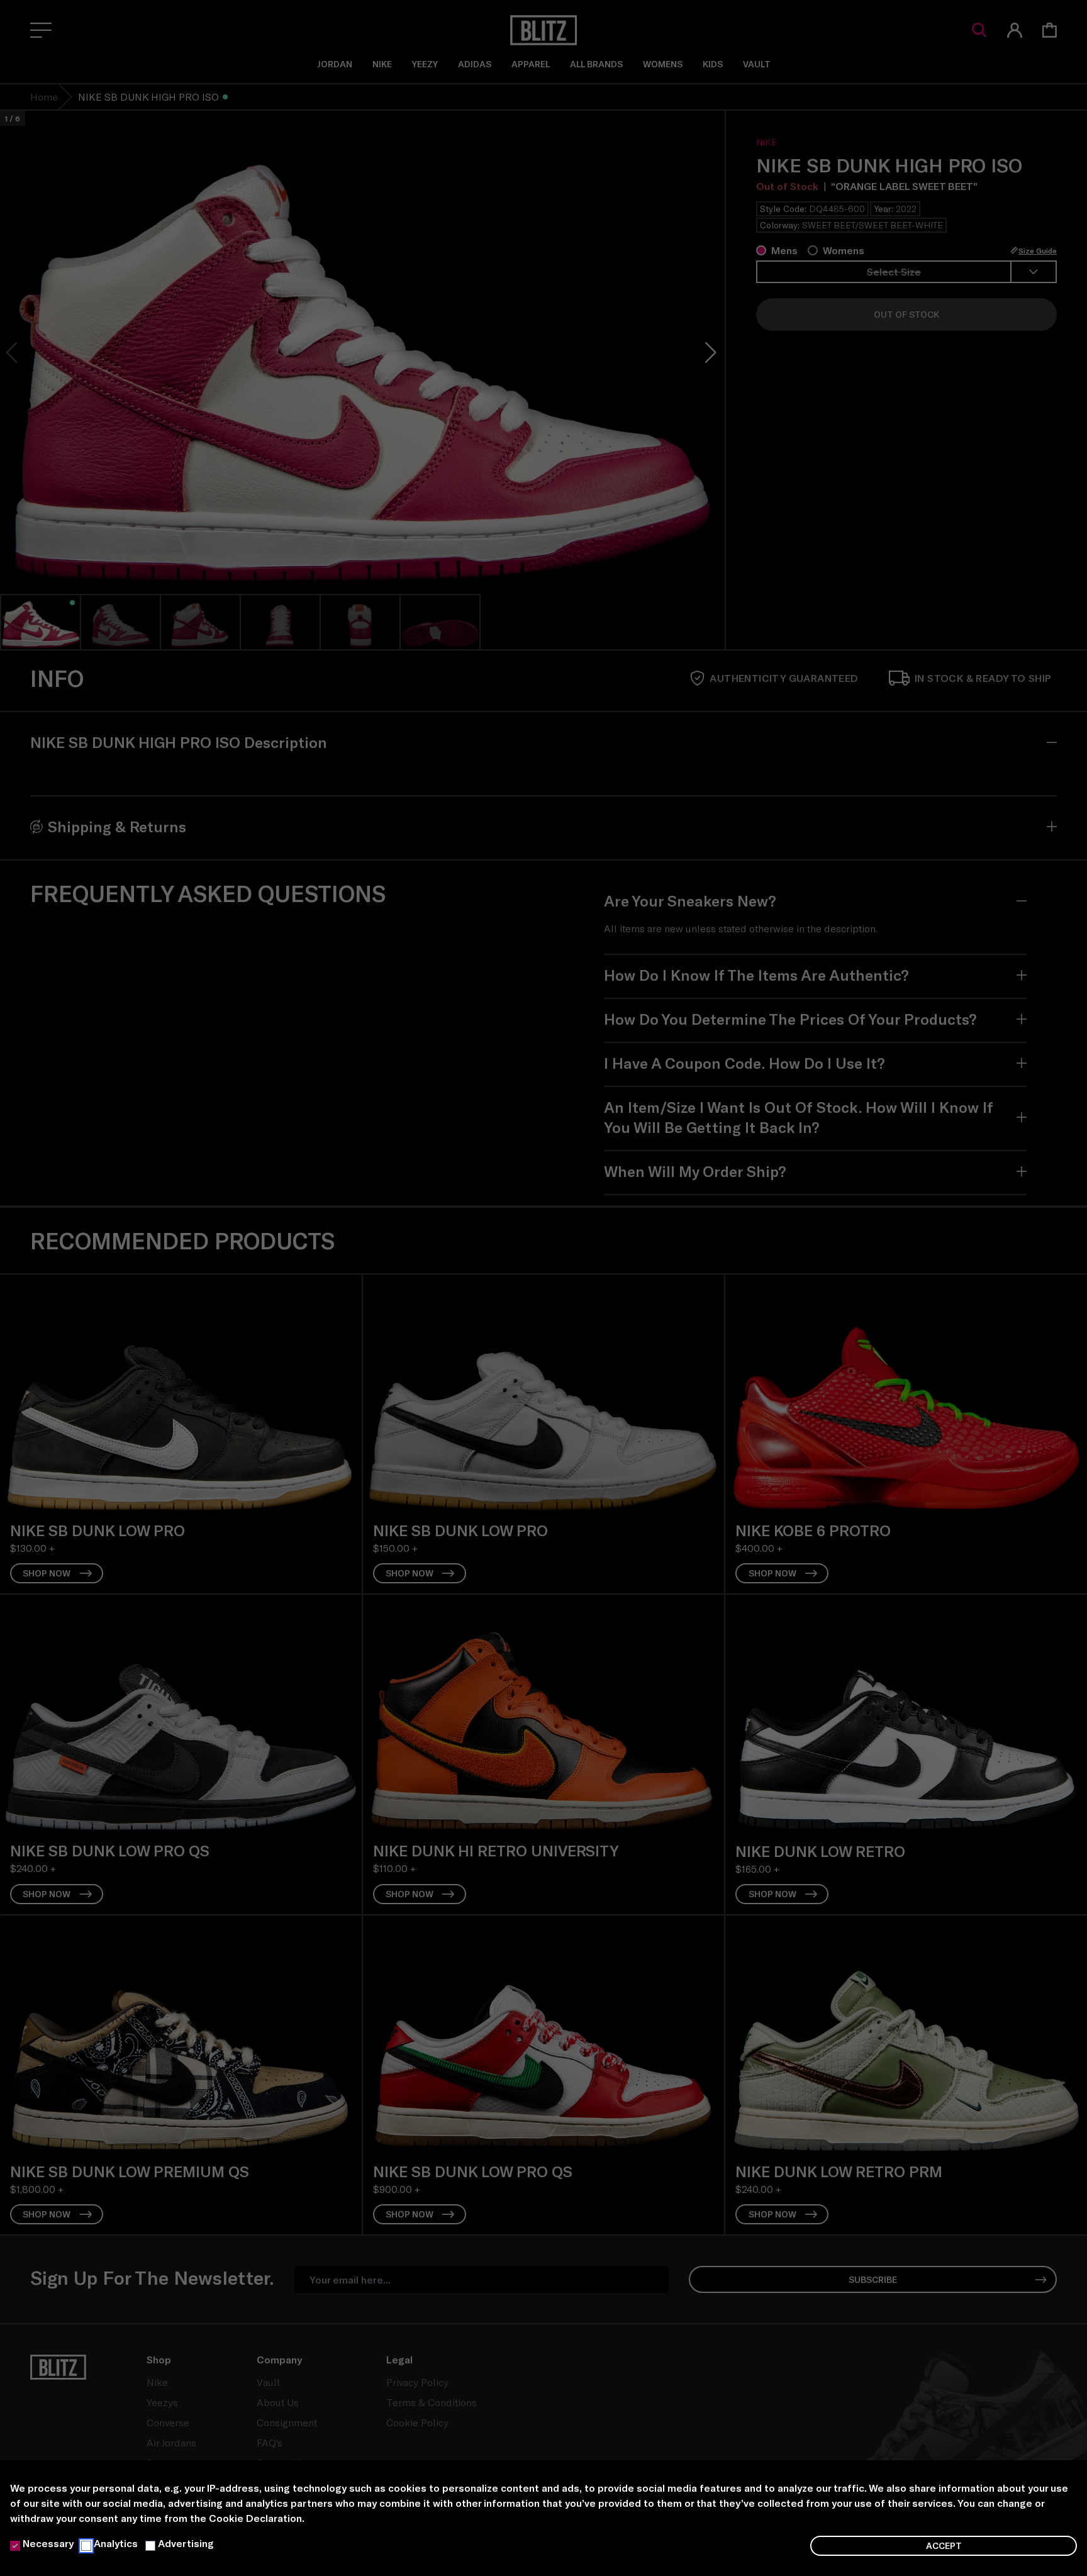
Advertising (186, 2543)
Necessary (48, 2543)
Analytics (116, 2543)
